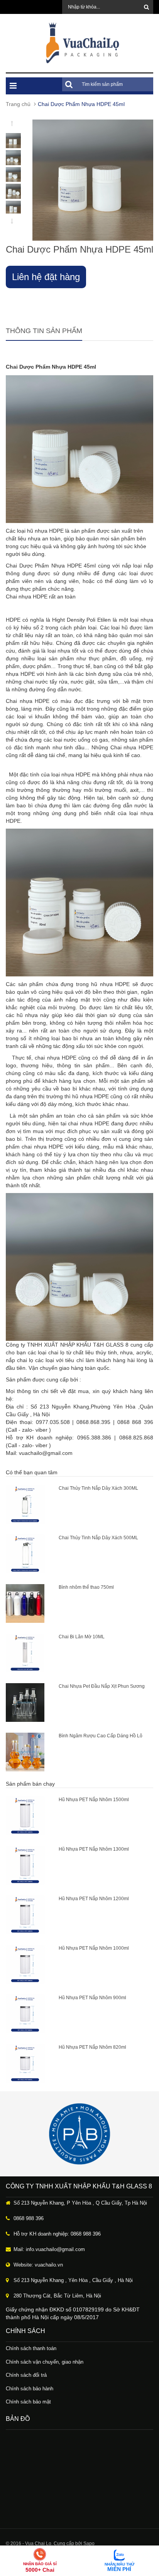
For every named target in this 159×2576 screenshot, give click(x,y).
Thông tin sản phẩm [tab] (44, 331)
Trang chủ (18, 104)
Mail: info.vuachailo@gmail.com (49, 2249)
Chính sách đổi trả (26, 2375)
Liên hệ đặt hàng (46, 277)
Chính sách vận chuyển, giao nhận (45, 2362)
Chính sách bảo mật (28, 2402)
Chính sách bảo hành (30, 2389)
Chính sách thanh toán (31, 2348)
